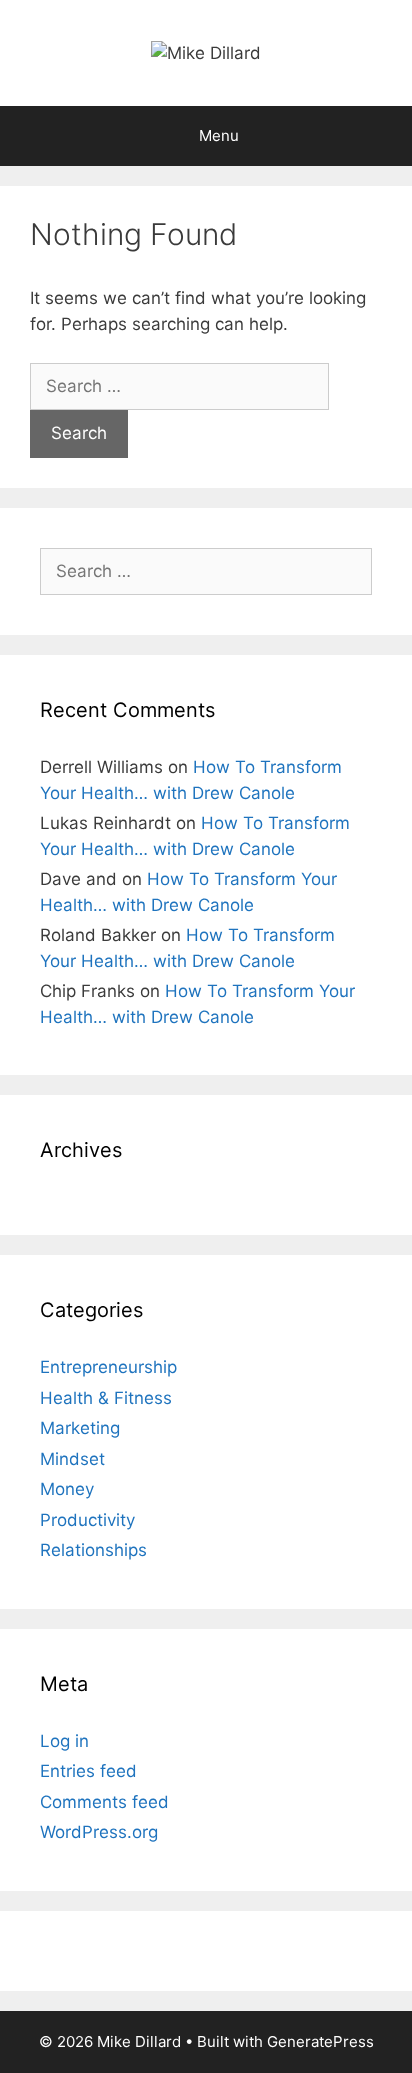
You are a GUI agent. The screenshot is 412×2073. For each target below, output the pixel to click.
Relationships (93, 1550)
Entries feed (88, 1771)
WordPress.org (99, 1832)
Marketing (80, 1428)
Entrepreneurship (108, 1367)
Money (67, 1489)
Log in (64, 1741)
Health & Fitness (106, 1398)
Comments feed (104, 1802)
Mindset (72, 1459)
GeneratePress (320, 2041)
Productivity (87, 1520)
